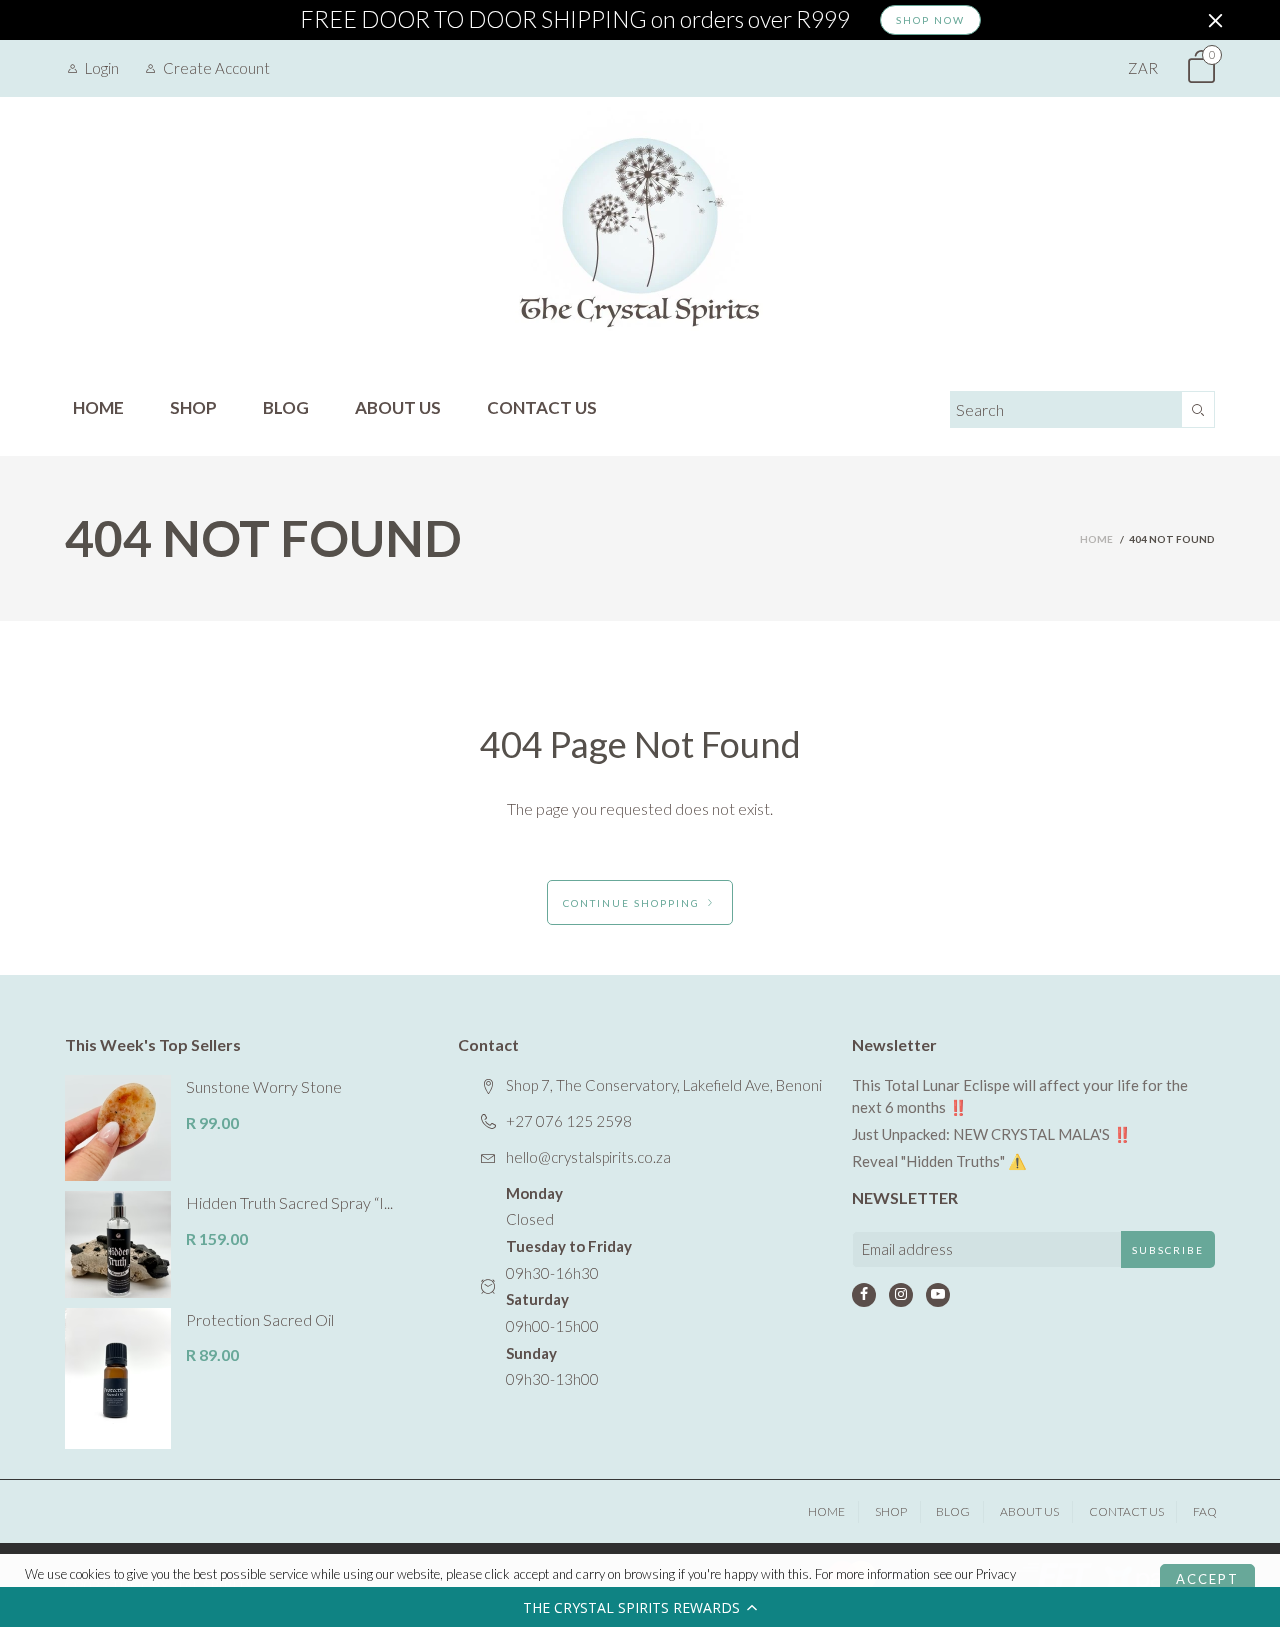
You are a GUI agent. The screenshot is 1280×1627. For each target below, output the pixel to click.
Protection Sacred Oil (260, 1319)
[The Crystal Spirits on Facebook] (864, 1295)
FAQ (1205, 1511)
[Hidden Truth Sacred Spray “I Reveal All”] (118, 1244)
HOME (98, 407)
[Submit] (1198, 409)
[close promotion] (1215, 20)
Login (102, 68)
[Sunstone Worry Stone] (118, 1128)
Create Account (216, 68)
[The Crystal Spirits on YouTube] (938, 1295)
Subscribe (1168, 1250)
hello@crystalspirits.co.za (588, 1157)
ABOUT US (398, 407)
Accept (1207, 1579)
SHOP (193, 407)
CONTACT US (542, 407)
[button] (640, 1607)
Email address (907, 1249)
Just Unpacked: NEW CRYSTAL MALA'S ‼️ (992, 1134)
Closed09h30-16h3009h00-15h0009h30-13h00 (569, 1286)
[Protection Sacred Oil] (118, 1378)
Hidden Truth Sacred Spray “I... (289, 1202)
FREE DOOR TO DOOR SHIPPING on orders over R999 (575, 20)
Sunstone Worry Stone (264, 1086)
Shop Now (930, 20)
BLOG (286, 407)
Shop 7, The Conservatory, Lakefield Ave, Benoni (664, 1085)
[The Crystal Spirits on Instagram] (901, 1295)
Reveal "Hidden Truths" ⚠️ (939, 1161)
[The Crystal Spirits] (640, 232)
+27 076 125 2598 (569, 1121)
